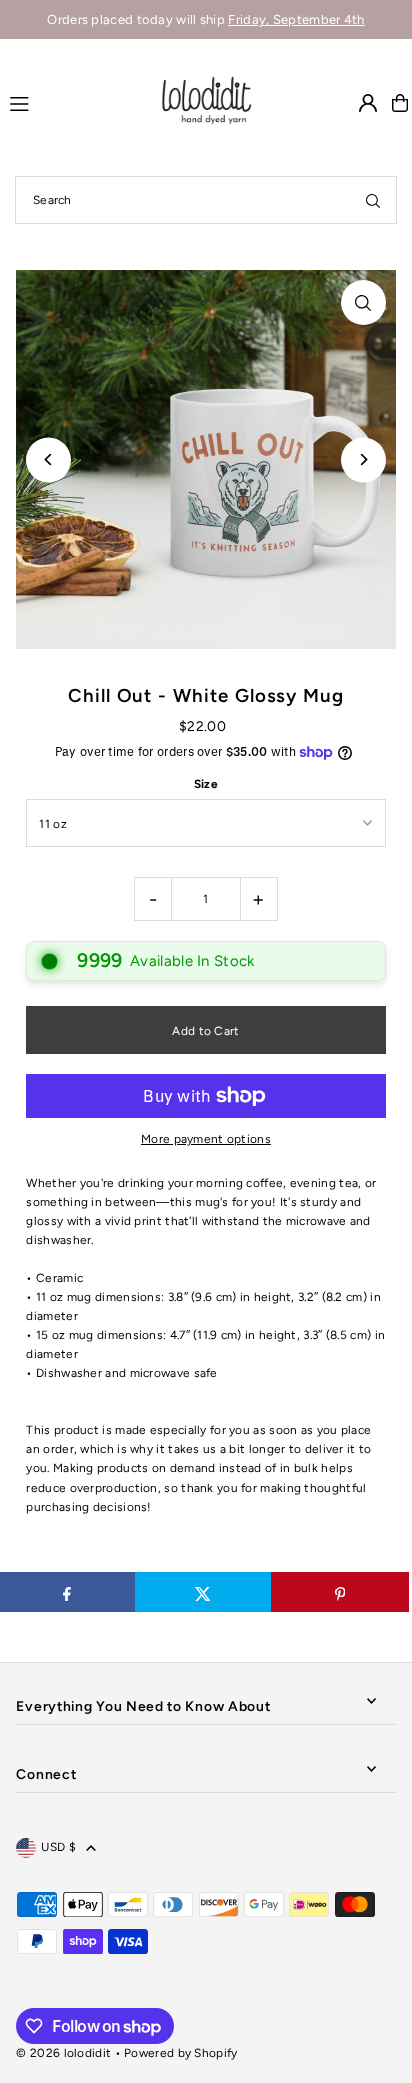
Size (206, 784)
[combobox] (206, 200)
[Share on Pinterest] (339, 1592)
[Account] (368, 103)
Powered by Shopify (180, 2053)
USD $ (58, 1847)
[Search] (373, 200)
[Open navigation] (74, 102)
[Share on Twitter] (203, 1592)
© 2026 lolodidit (63, 2053)
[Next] (363, 459)
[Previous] (48, 459)
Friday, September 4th (296, 19)
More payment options (206, 1139)
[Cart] (400, 103)
